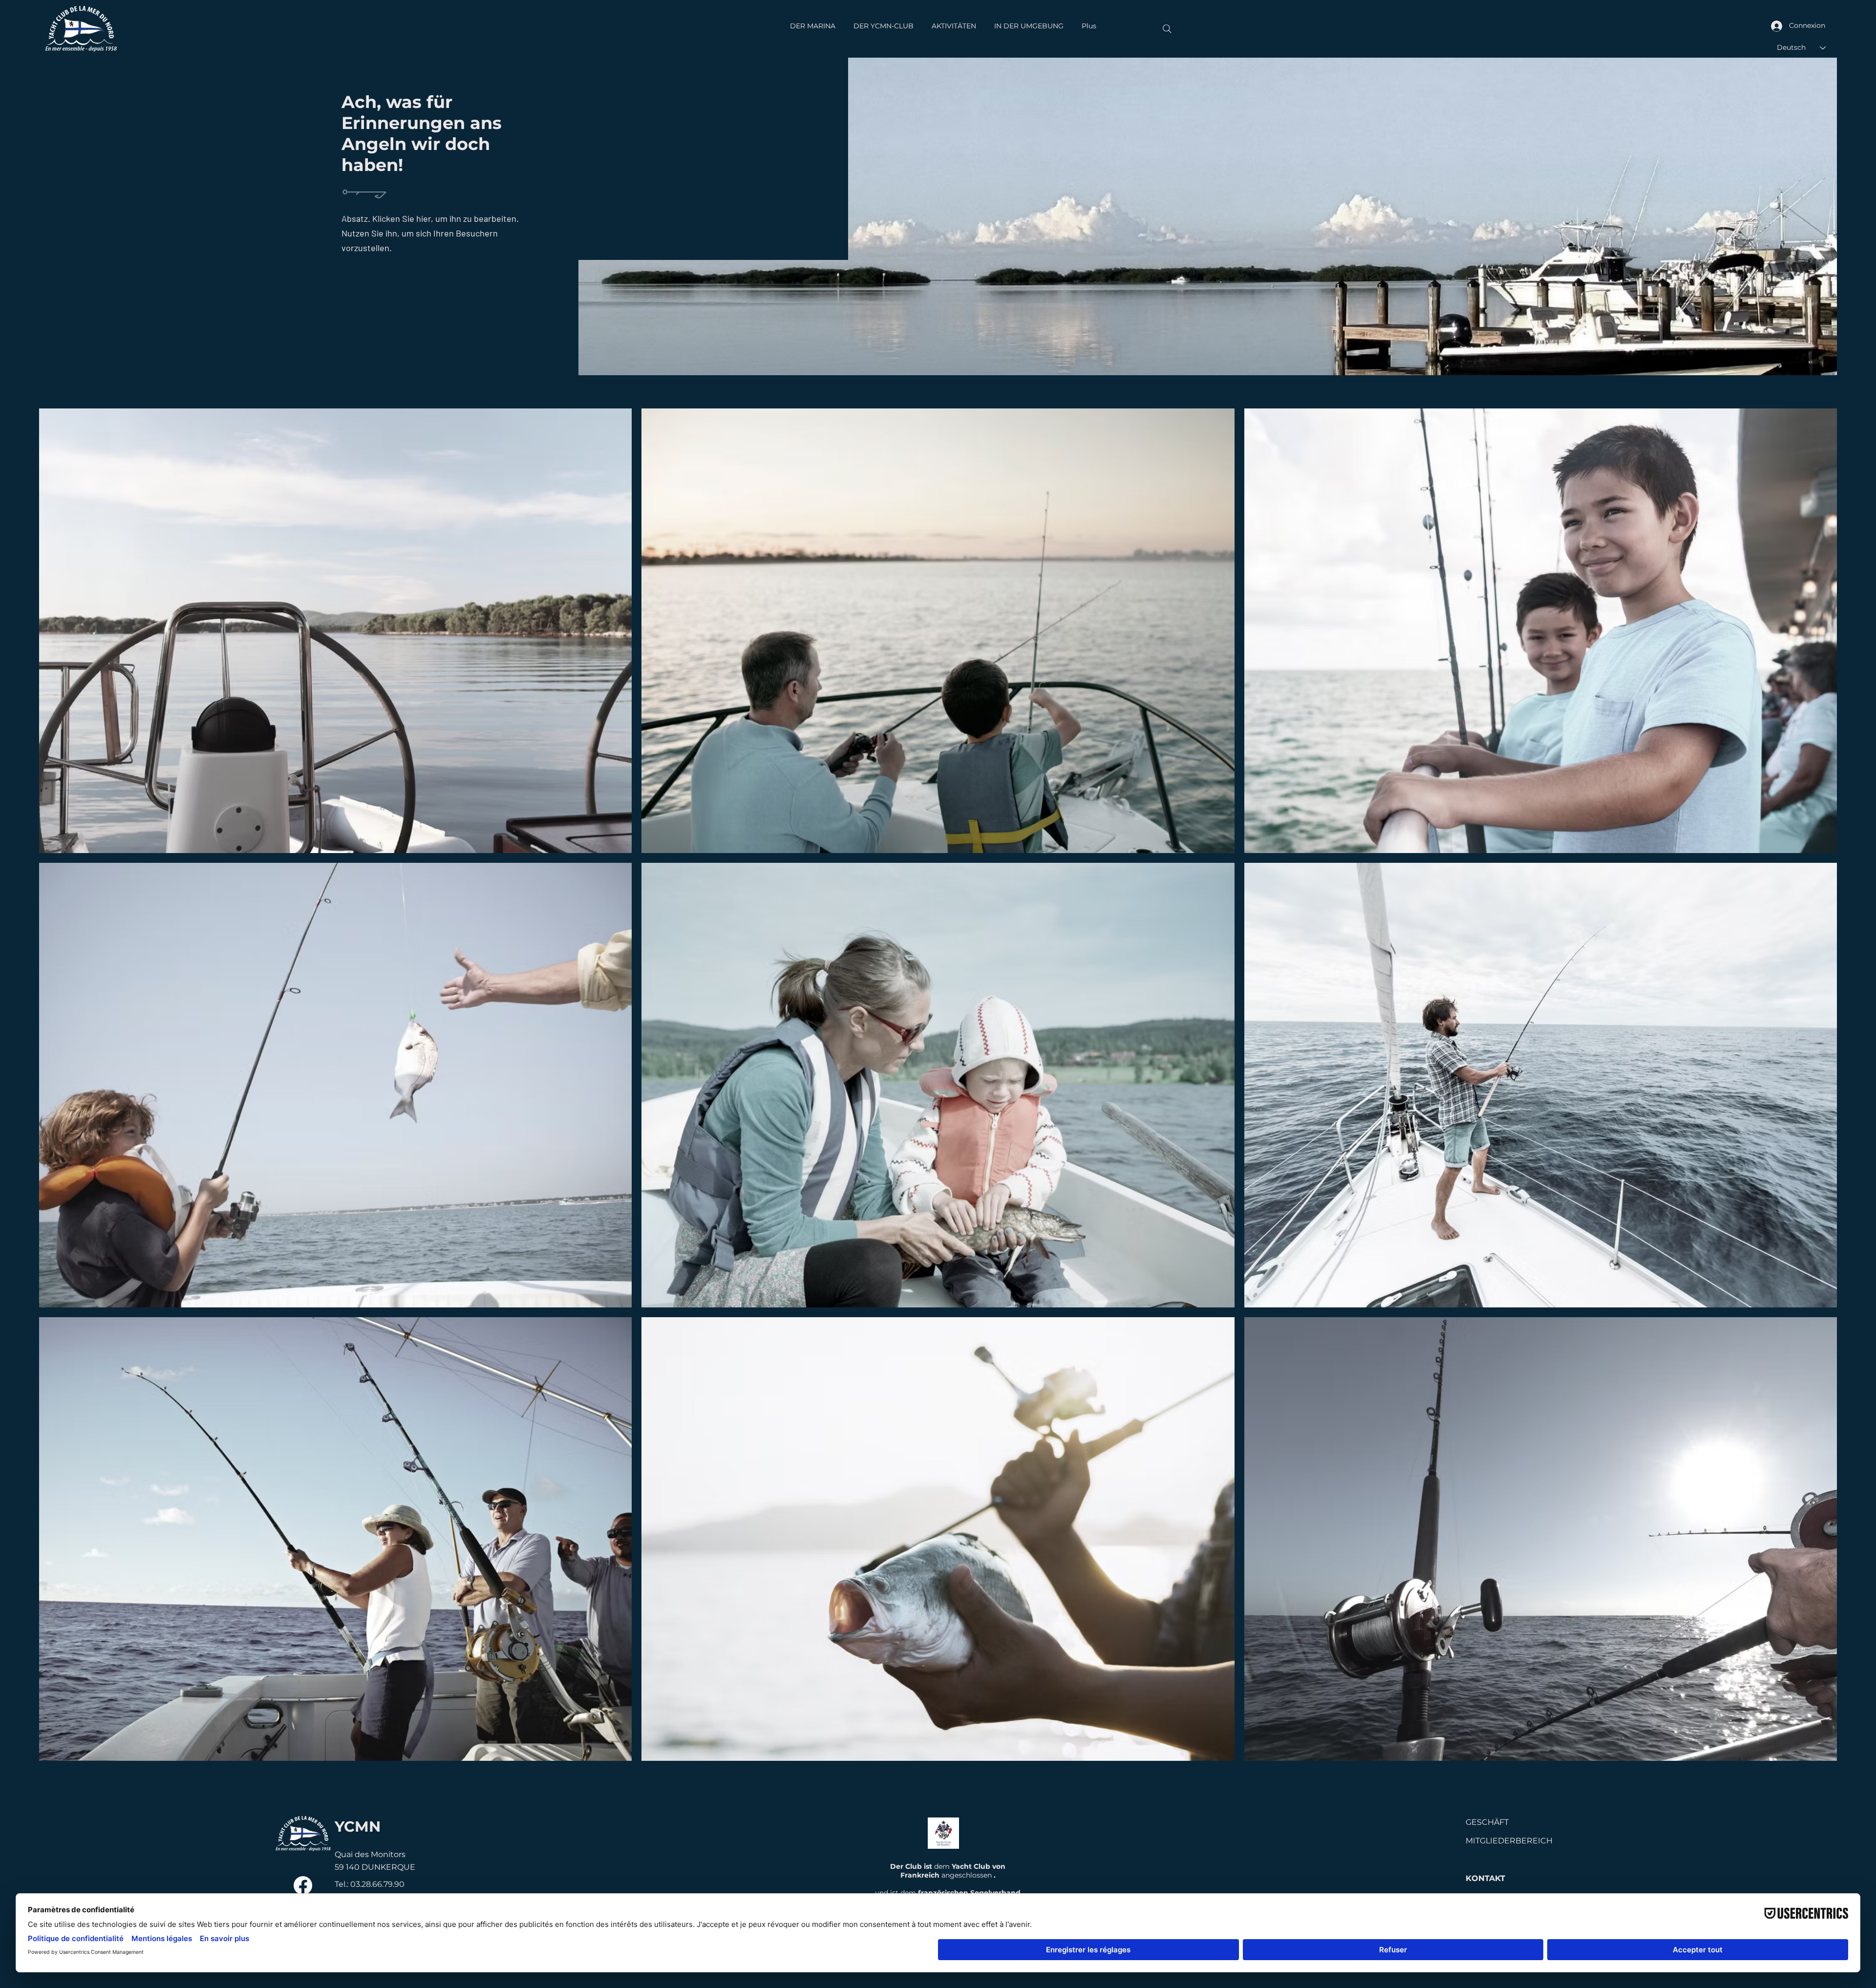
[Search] (1167, 29)
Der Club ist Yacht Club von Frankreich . (948, 1871)
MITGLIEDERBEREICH (1509, 1841)
